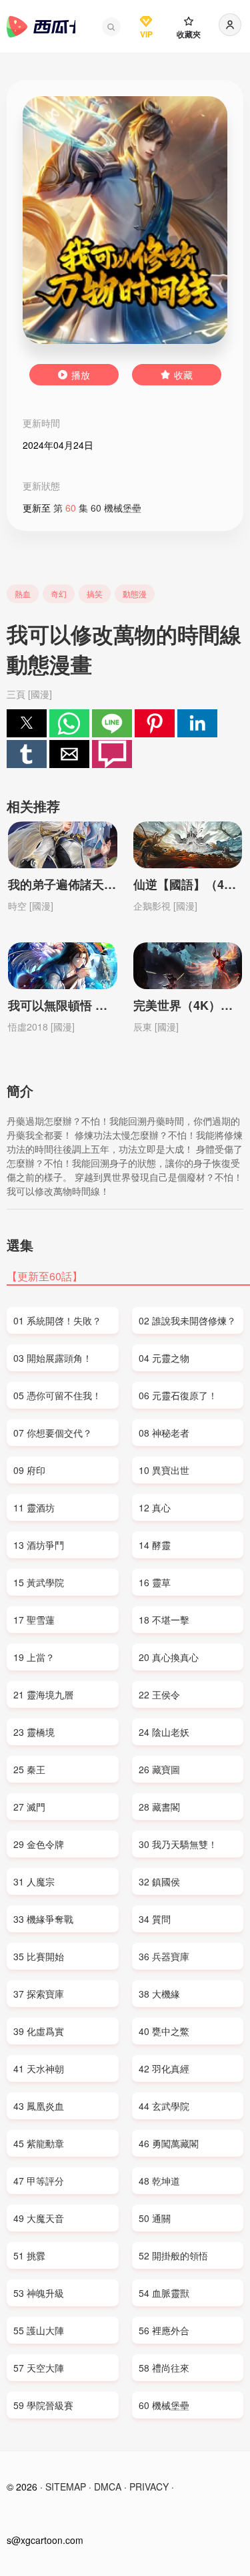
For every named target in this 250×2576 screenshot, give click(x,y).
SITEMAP (66, 2487)
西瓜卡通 (41, 27)
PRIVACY (149, 2487)
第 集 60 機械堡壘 (97, 508)
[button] (111, 27)
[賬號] (230, 25)
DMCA (108, 2487)
